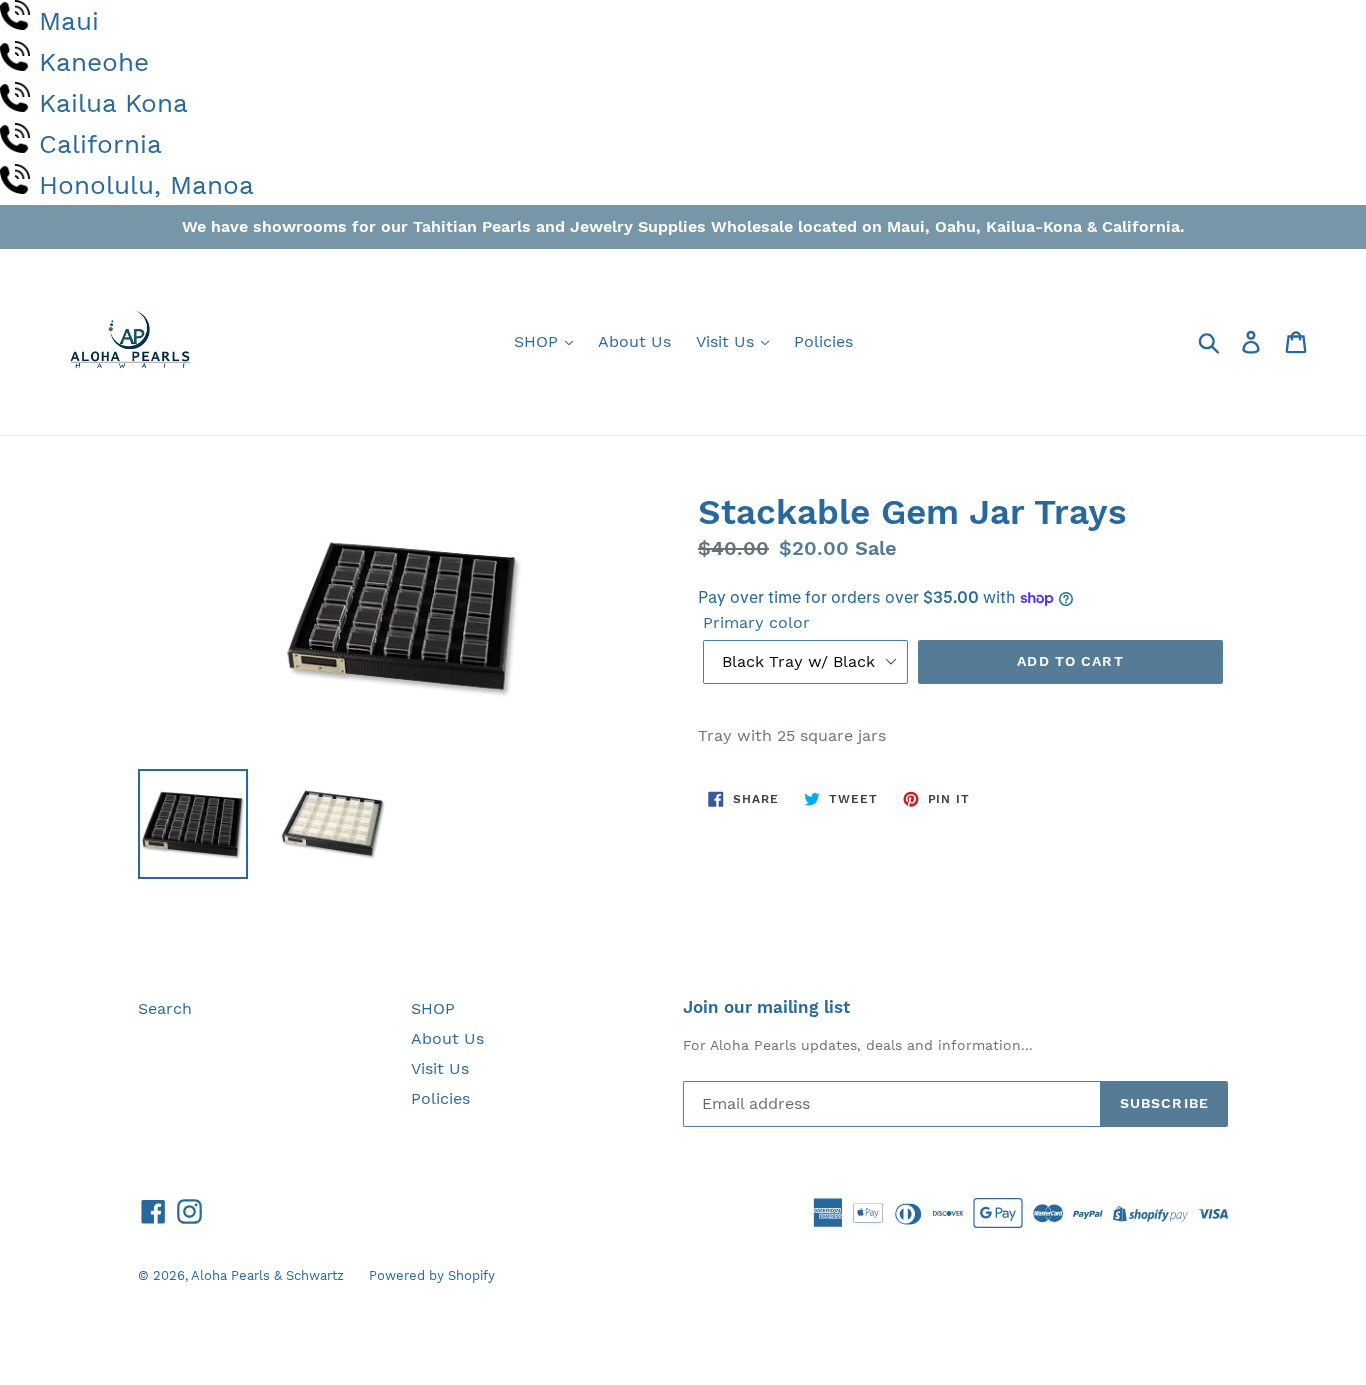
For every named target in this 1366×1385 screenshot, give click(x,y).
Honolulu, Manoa (146, 185)
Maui (69, 21)
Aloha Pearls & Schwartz (267, 1275)
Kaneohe (94, 62)
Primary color (756, 622)
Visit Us (727, 341)
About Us (634, 341)
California (100, 144)
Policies (823, 341)
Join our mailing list (766, 1007)
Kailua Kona (113, 103)
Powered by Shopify (432, 1275)
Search (165, 1008)
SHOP (538, 341)
